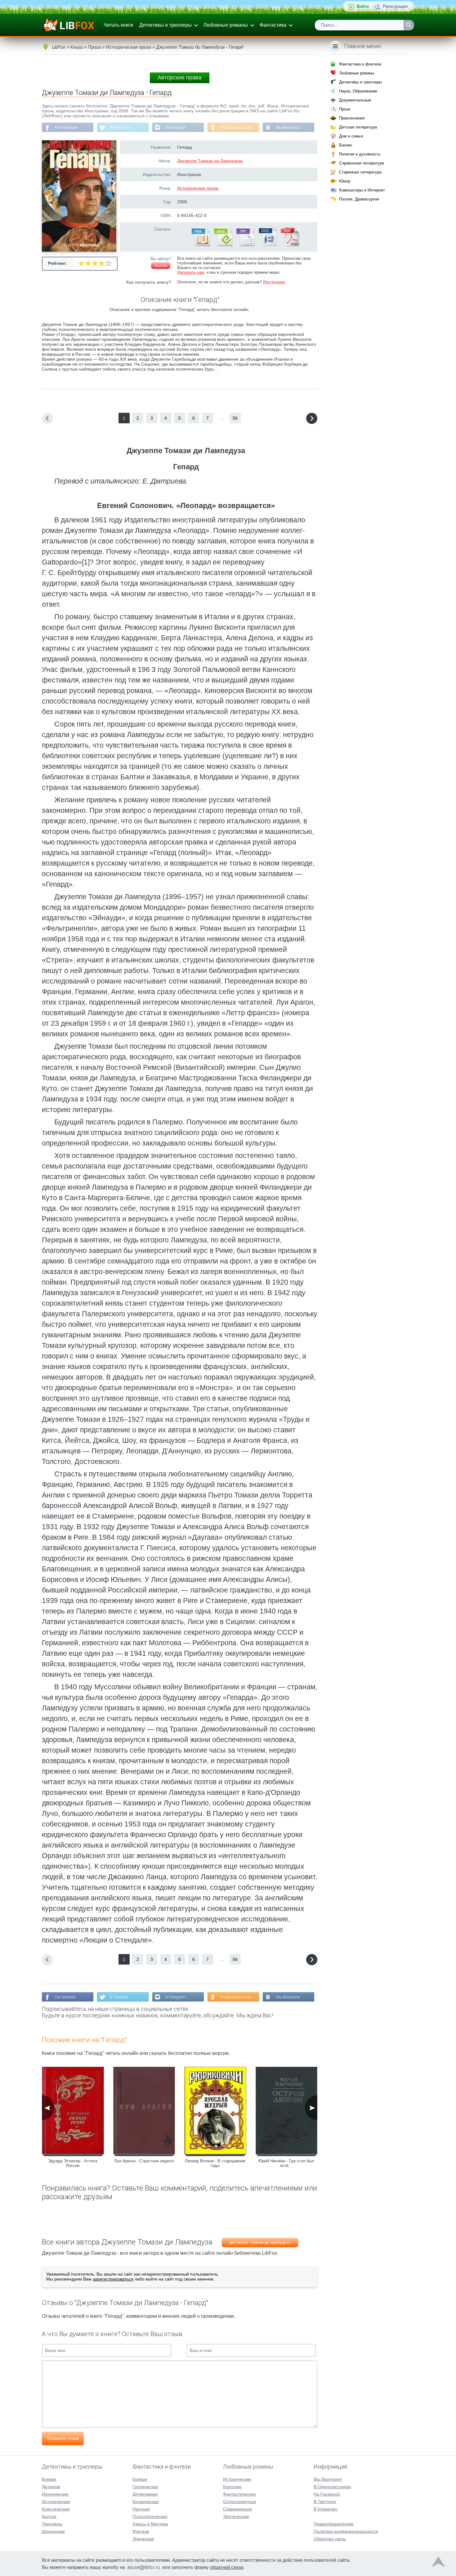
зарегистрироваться (113, 2279)
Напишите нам (191, 272)
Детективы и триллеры (165, 25)
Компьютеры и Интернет (362, 190)
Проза (345, 109)
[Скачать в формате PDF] (290, 245)
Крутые (49, 2516)
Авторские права (180, 78)
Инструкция (274, 282)
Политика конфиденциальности (346, 2531)
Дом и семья (351, 136)
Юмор (345, 181)
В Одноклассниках (237, 128)
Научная (141, 2509)
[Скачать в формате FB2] (200, 245)
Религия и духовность (360, 154)
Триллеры (52, 2524)
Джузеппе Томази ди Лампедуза (210, 161)
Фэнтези (141, 2531)
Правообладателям (333, 2524)
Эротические (236, 2516)
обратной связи (227, 2567)
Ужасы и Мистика (150, 2524)
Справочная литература (362, 163)
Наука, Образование (358, 91)
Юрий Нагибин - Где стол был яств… (286, 2163)
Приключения (352, 118)
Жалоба (161, 266)
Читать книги (118, 25)
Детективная (145, 2494)
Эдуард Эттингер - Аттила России (73, 2163)
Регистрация (395, 6)
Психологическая (150, 2516)
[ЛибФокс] (69, 25)
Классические (56, 2509)
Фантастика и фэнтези (360, 64)
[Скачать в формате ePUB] (223, 245)
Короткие (232, 2487)
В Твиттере (120, 128)
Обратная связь (330, 2539)
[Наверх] (438, 2563)
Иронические (55, 2494)
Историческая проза (198, 188)
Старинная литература (360, 172)
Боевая (140, 2479)
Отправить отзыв (63, 2438)
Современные (237, 2509)
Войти (363, 6)
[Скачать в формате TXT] (245, 245)
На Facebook (66, 128)
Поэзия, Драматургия (359, 199)
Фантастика (273, 25)
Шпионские (53, 2531)
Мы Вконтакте (288, 128)
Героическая (145, 2487)
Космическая (146, 2502)
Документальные (355, 100)
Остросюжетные (240, 2502)
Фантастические (239, 2494)
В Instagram (175, 128)
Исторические (56, 2502)
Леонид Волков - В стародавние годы (215, 2163)
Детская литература (358, 127)
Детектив (51, 2487)
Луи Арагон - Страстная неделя (144, 2161)
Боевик (49, 2479)
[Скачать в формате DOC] (267, 245)
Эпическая (143, 2539)
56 (235, 418)
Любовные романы (226, 25)
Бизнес (346, 145)
